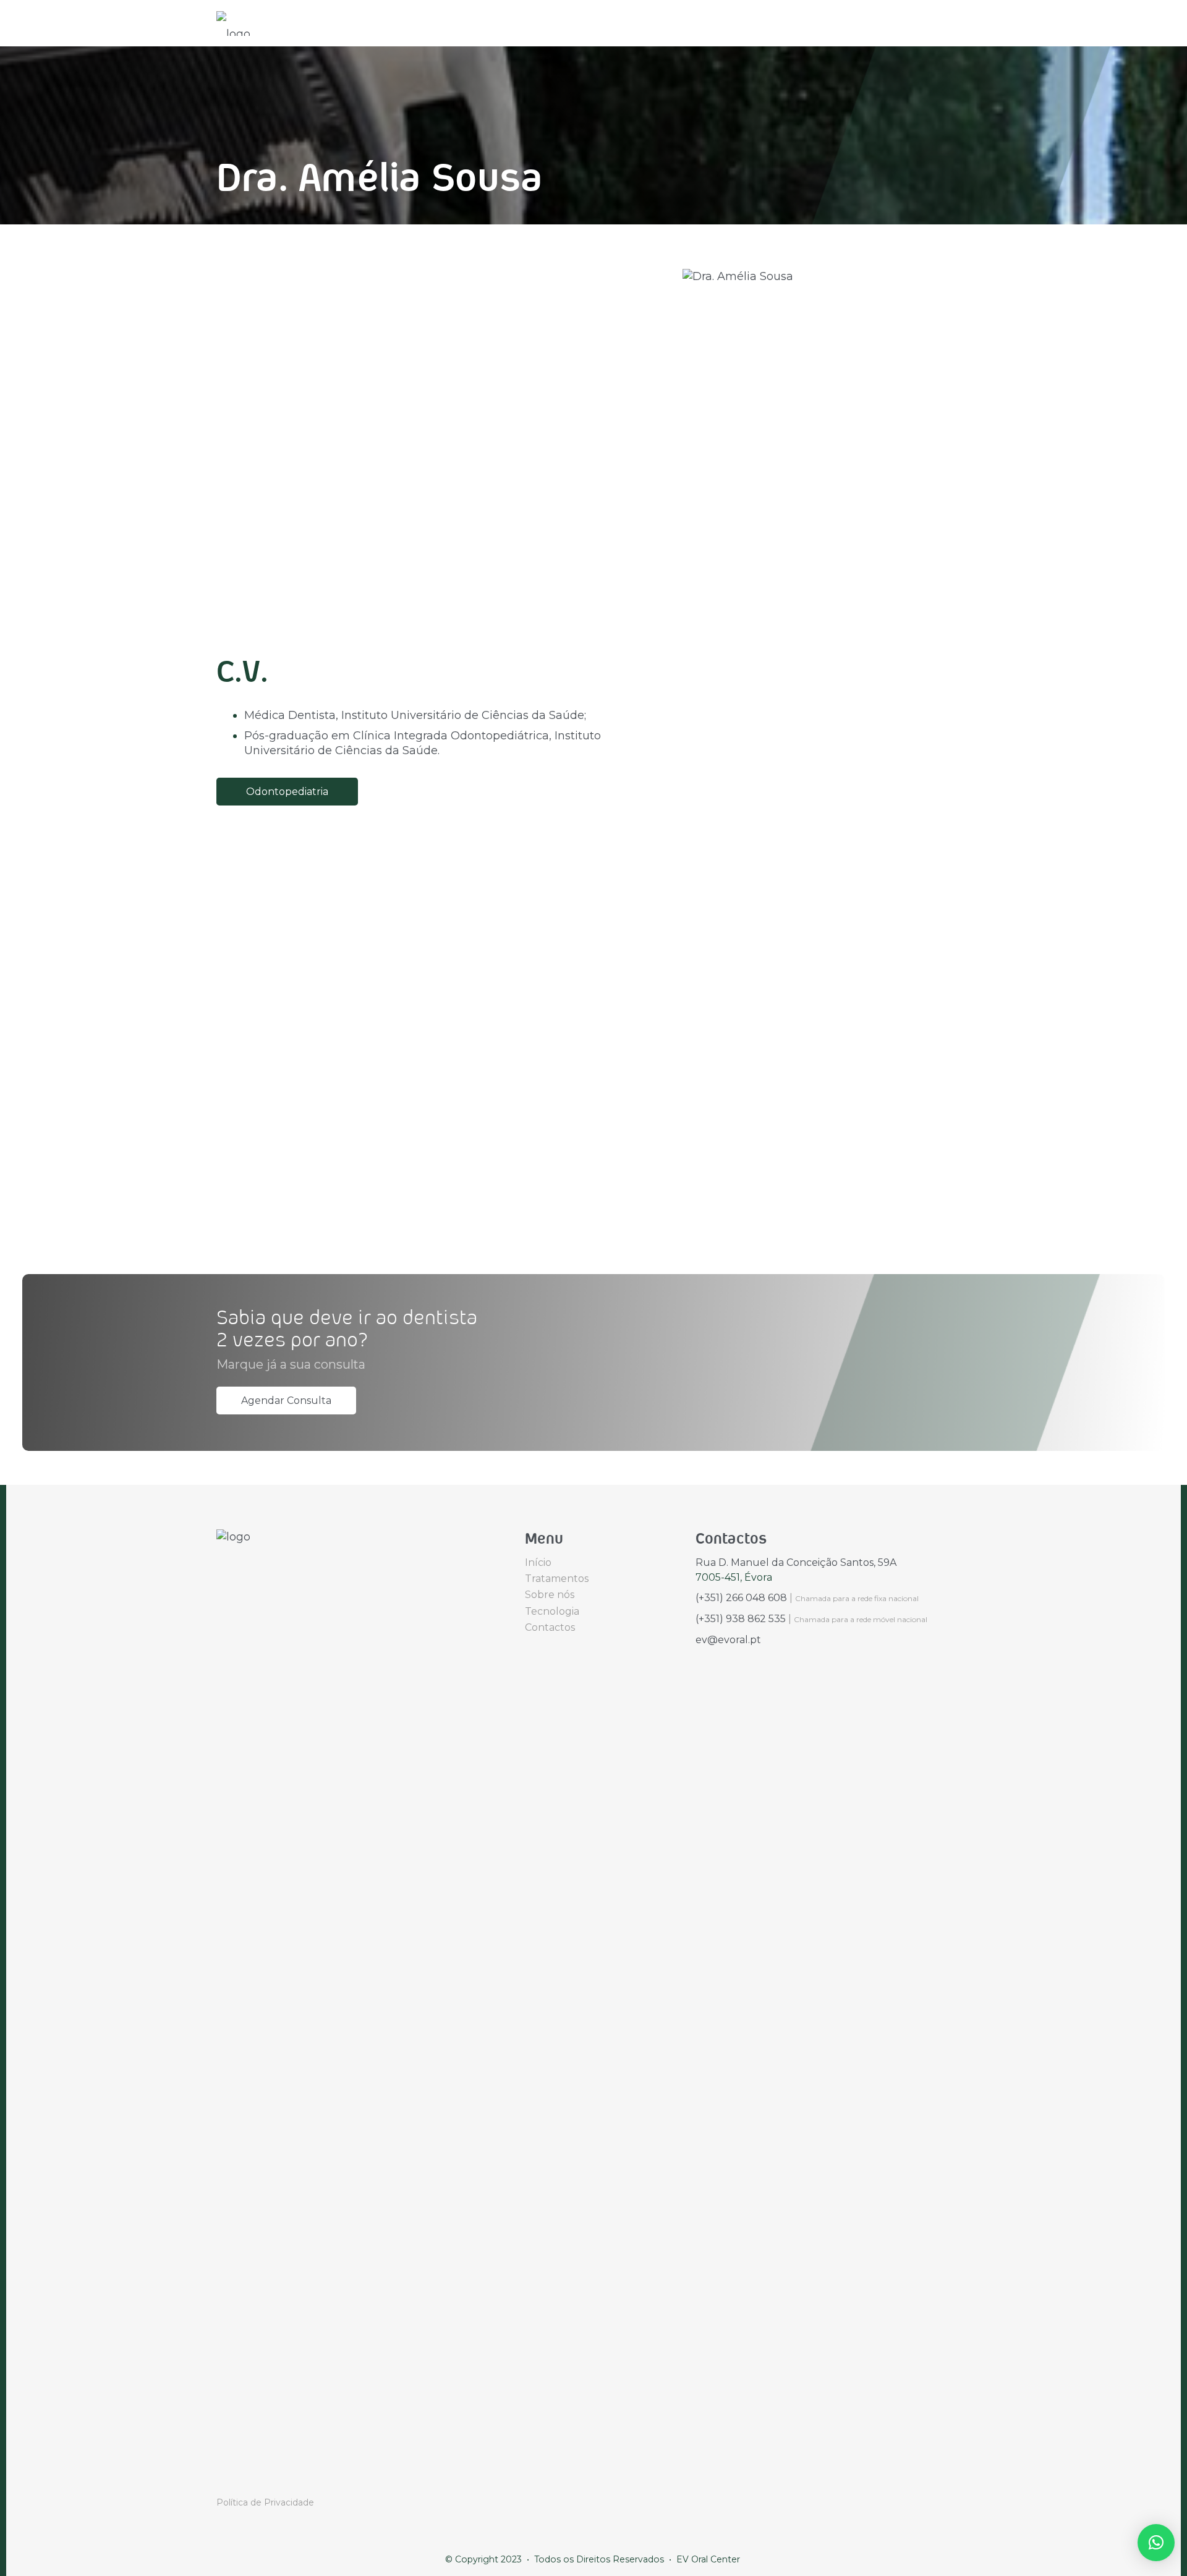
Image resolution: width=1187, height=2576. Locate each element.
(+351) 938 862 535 (741, 1619)
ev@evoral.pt (728, 1640)
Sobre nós (550, 1595)
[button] (1156, 2543)
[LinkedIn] (258, 2478)
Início (538, 1562)
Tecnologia (552, 1611)
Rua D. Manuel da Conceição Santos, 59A (796, 1562)
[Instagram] (239, 2479)
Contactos (550, 1627)
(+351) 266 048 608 (741, 1598)
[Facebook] (220, 2478)
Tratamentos (557, 1579)
